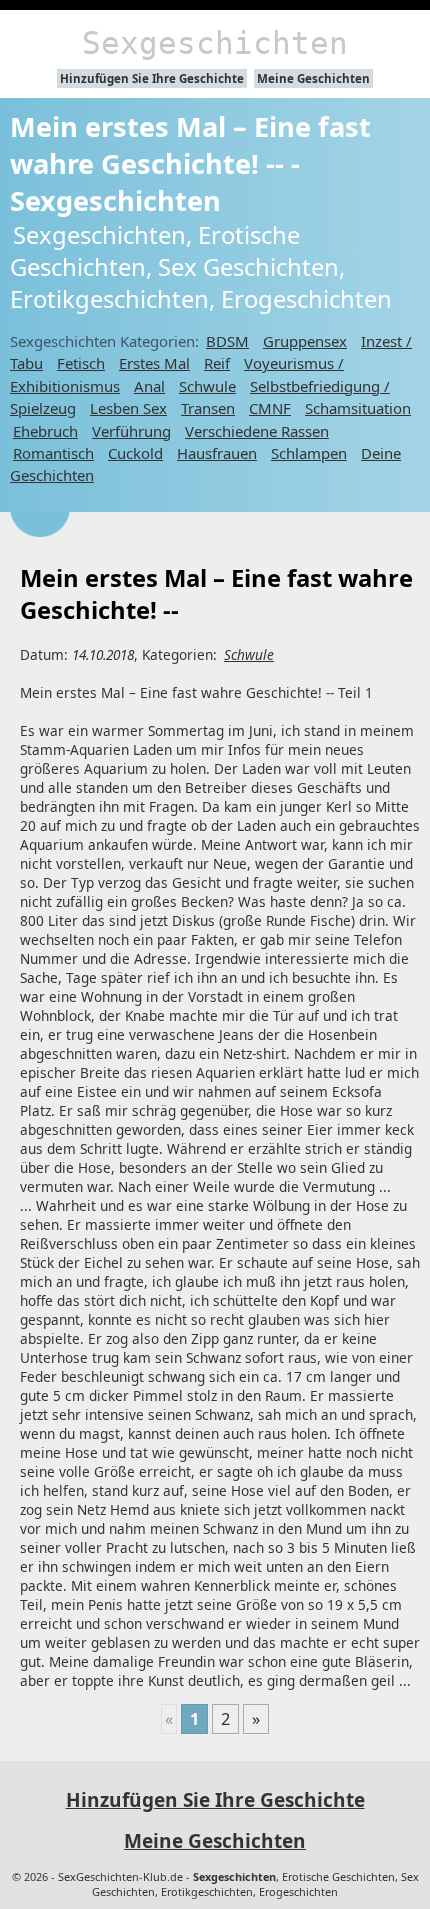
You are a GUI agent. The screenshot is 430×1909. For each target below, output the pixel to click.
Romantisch (53, 453)
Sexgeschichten (215, 43)
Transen (208, 408)
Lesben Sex (128, 408)
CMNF (270, 408)
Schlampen (309, 453)
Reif (217, 363)
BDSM (227, 341)
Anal (149, 386)
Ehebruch (45, 431)
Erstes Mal (154, 363)
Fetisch (81, 363)
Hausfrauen (217, 453)
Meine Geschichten (313, 78)
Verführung (131, 431)
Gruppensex (305, 341)
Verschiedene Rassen (257, 431)
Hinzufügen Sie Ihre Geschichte (152, 78)
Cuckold (135, 453)
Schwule (207, 386)
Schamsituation (358, 408)
